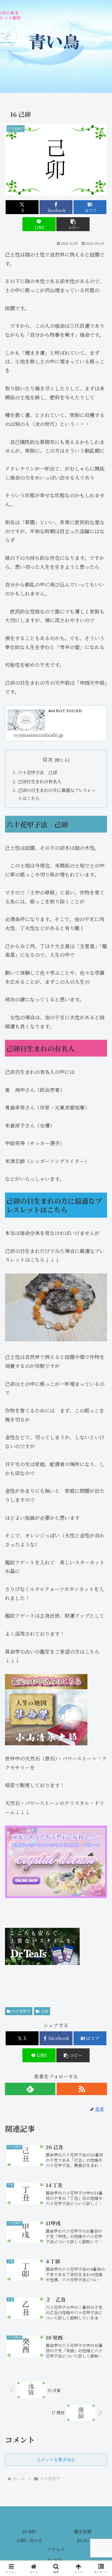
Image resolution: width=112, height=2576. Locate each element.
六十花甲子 (21, 2011)
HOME (29, 2531)
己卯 (44, 2011)
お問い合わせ (29, 2540)
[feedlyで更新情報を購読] (30, 2089)
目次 (48, 760)
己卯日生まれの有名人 (40, 781)
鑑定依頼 (83, 2531)
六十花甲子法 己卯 (37, 772)
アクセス (56, 2549)
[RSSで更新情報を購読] (82, 2089)
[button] (73, 224)
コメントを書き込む (56, 2460)
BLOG (83, 2540)
